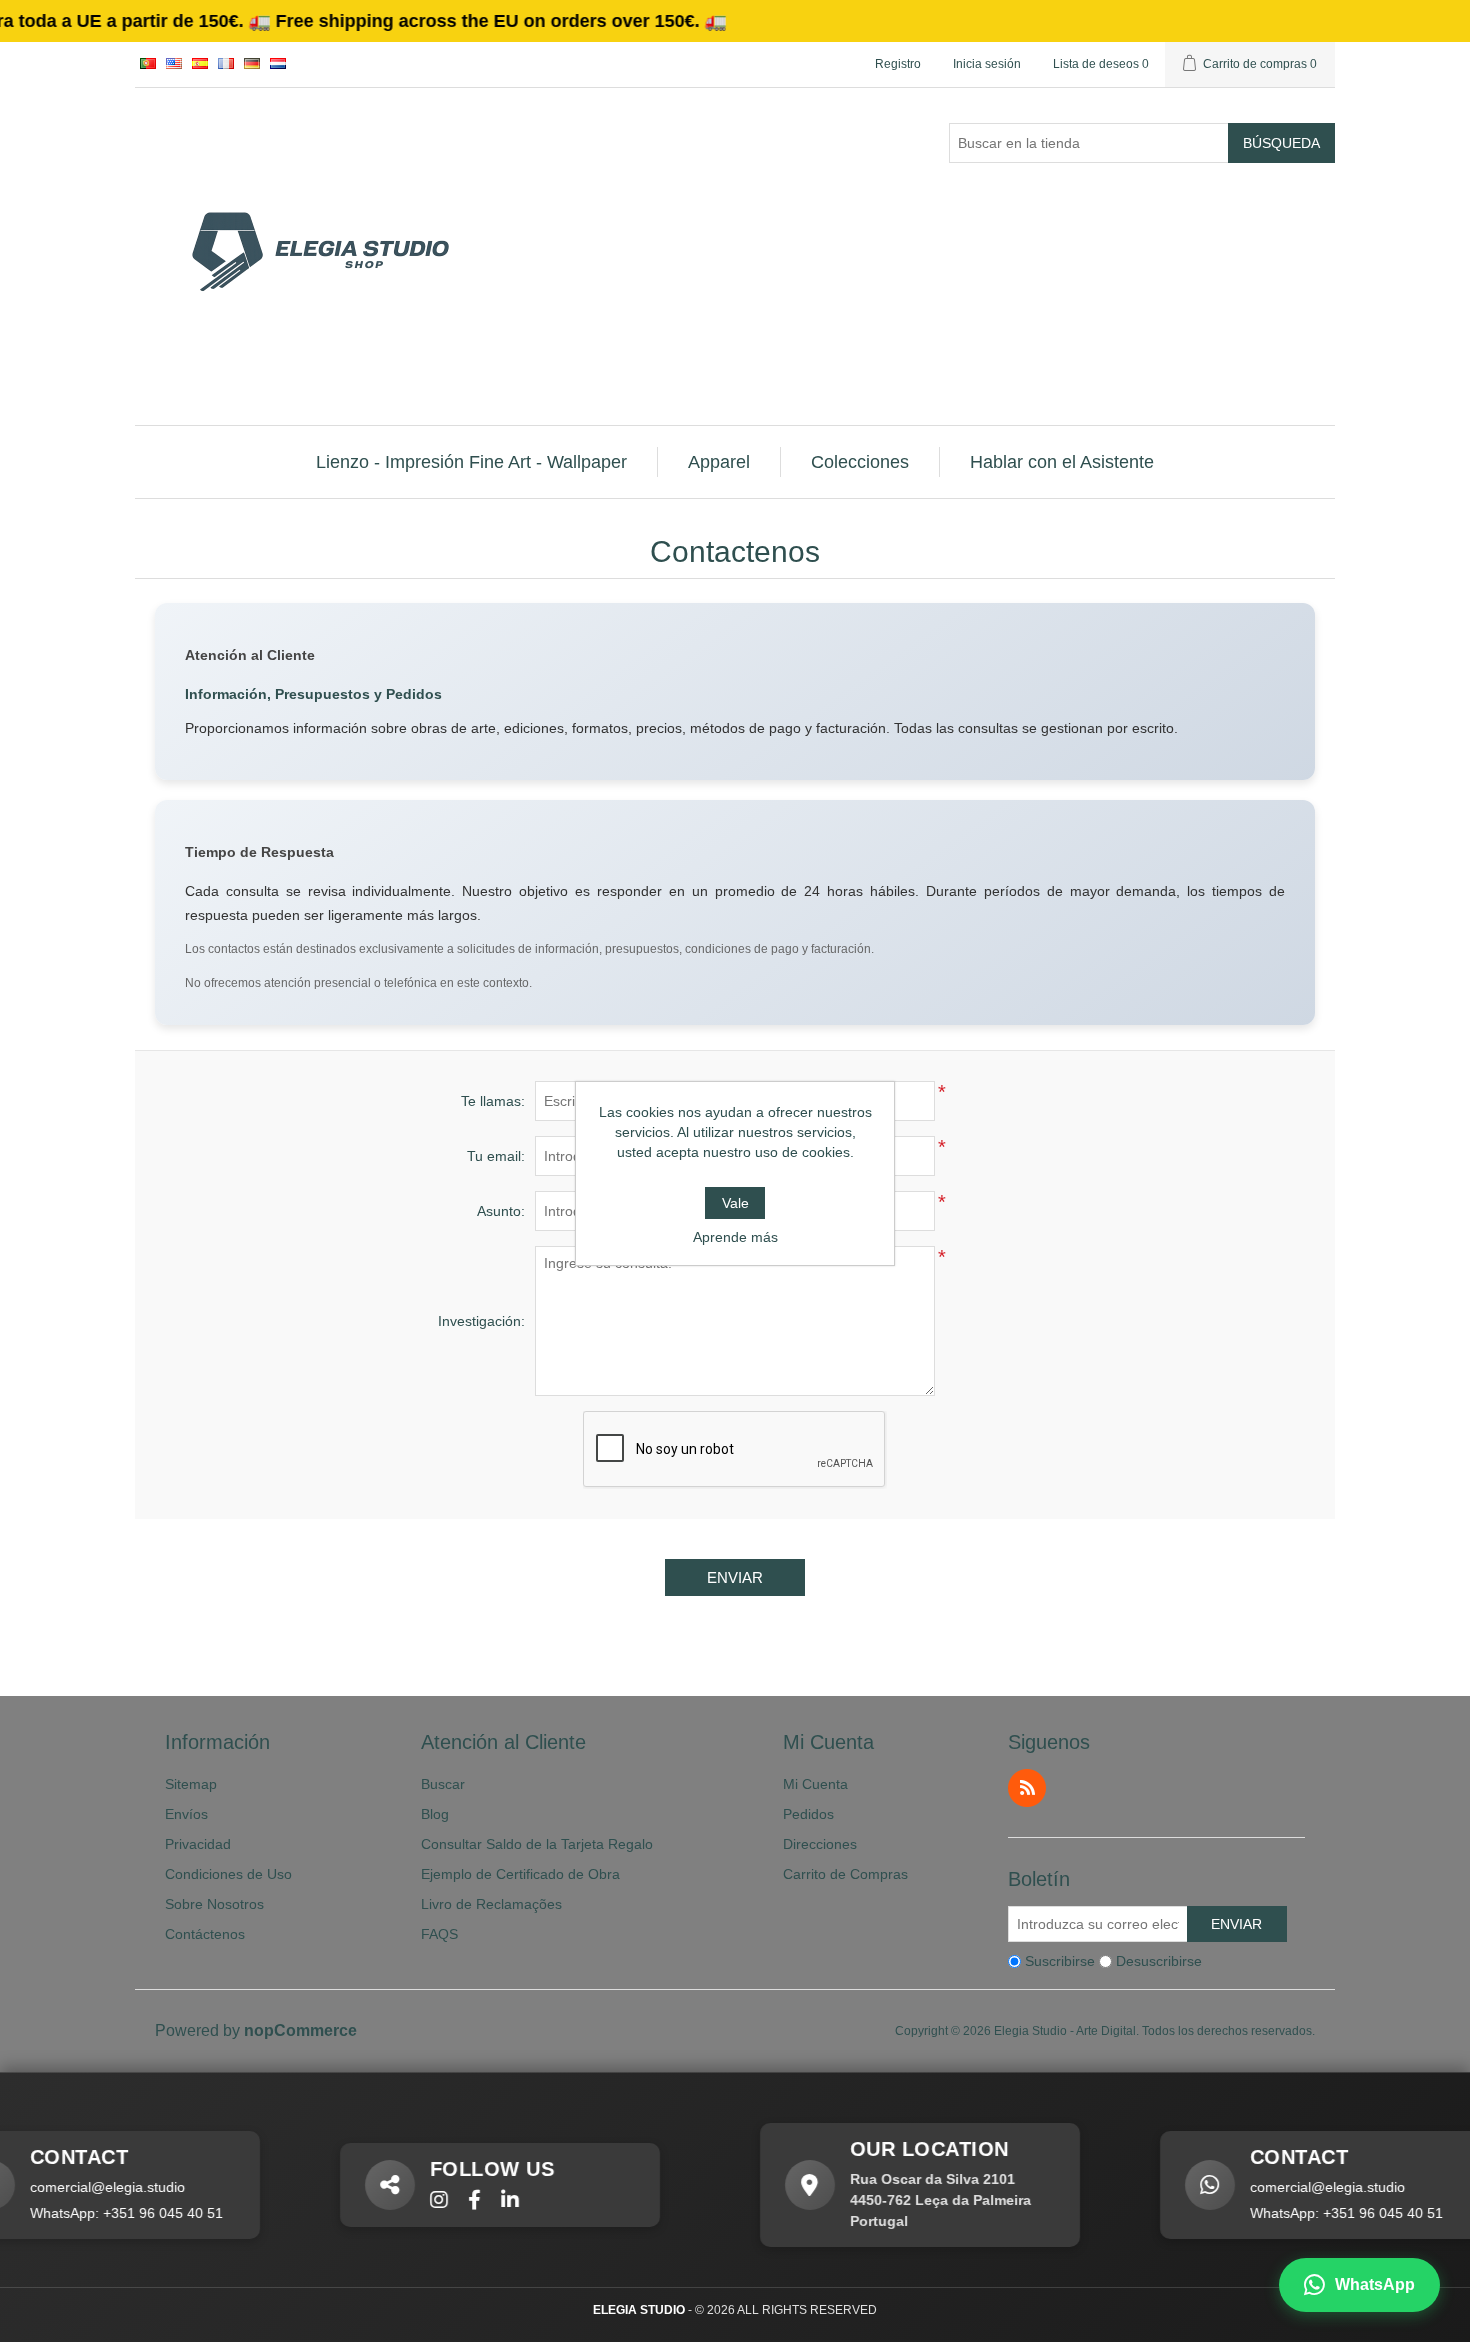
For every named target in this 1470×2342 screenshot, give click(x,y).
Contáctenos (205, 1934)
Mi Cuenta (815, 1784)
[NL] (278, 63)
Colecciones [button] (860, 462)
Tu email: (496, 1156)
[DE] (252, 63)
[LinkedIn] (452, 2200)
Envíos (186, 1814)
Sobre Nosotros (214, 1904)
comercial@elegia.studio (1269, 2187)
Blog (435, 1814)
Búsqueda (1281, 143)
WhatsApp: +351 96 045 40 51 (1288, 2213)
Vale (735, 1203)
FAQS (439, 1934)
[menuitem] (472, 462)
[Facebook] (416, 2200)
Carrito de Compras (845, 1874)
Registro (898, 64)
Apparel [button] (719, 462)
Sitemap (191, 1784)
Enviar (735, 1577)
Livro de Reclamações (491, 1904)
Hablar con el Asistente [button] (1062, 462)
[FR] (226, 63)
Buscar (443, 1784)
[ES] (200, 63)
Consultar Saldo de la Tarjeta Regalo (537, 1844)
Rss (1027, 1788)
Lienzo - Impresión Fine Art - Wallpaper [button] (471, 462)
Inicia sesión (987, 64)
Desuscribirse (1159, 1961)
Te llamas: (493, 1101)
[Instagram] (381, 2200)
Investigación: (481, 1321)
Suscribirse (1060, 1961)
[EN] (174, 63)
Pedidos (808, 1814)
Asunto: (501, 1211)
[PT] (148, 63)
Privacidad (198, 1844)
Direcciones (820, 1844)
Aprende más (735, 1237)
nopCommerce (300, 2030)
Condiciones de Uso (228, 1874)
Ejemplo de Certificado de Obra (520, 1874)
